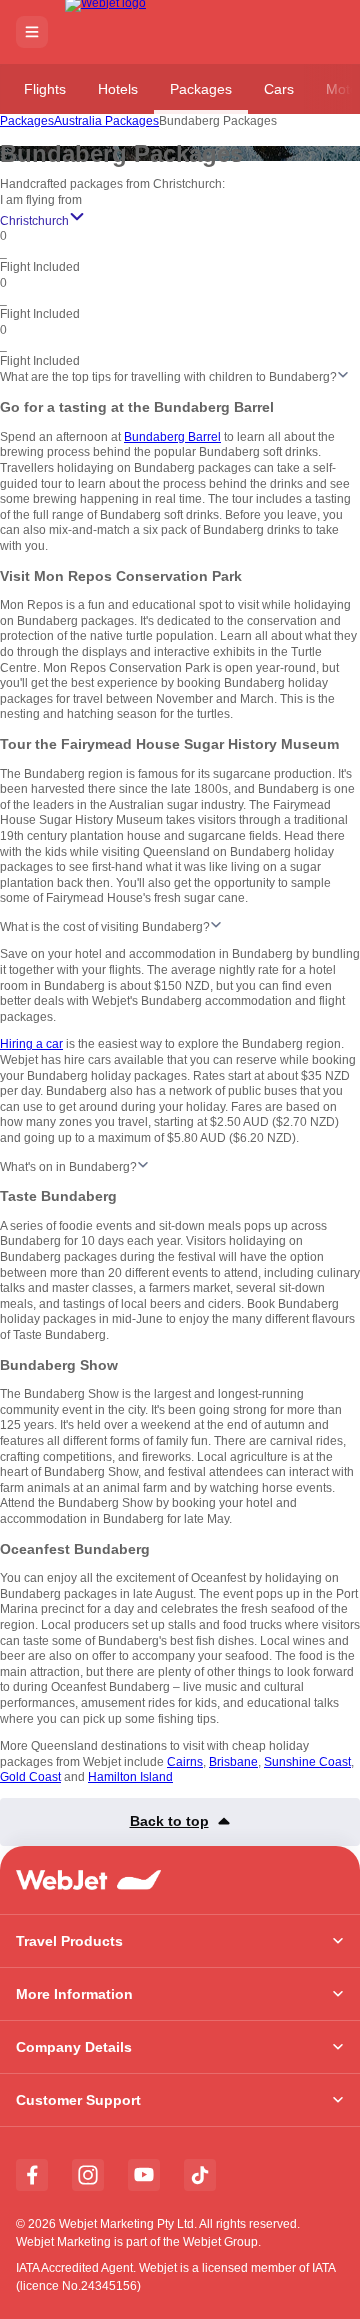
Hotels (118, 89)
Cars (279, 89)
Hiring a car (31, 1044)
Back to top (169, 1821)
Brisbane (233, 1762)
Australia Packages (106, 121)
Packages (201, 89)
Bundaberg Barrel (172, 437)
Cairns (185, 1762)
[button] (32, 32)
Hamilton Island (130, 1777)
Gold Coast (30, 1777)
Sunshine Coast (307, 1762)
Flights (45, 89)
